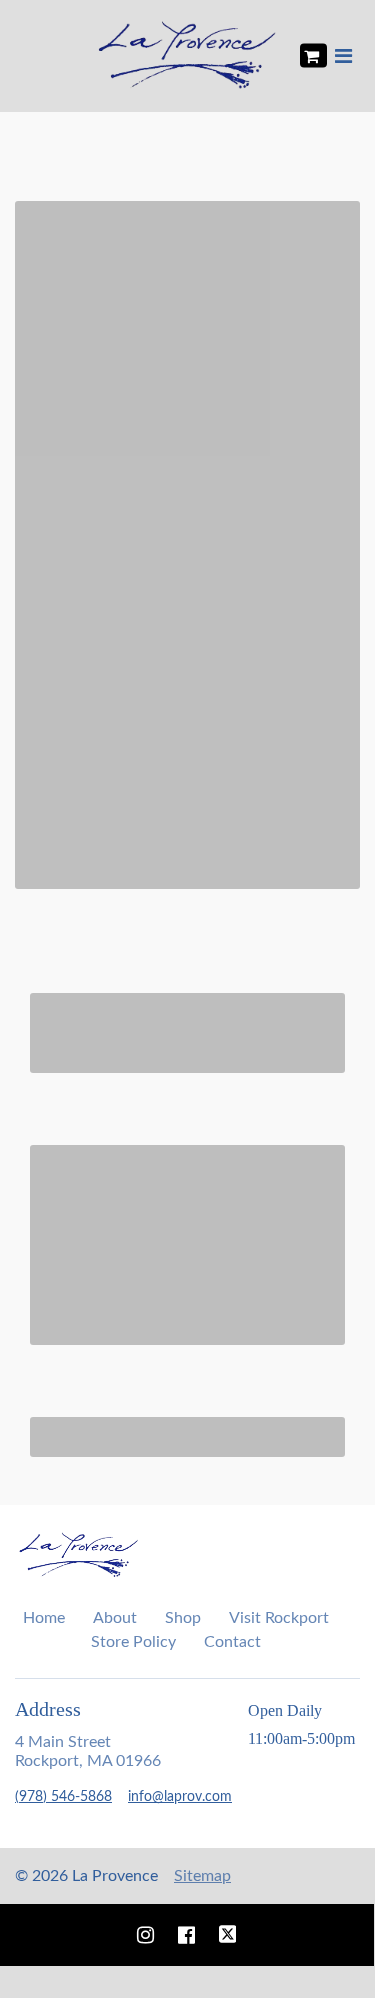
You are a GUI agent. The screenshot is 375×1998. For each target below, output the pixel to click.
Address (48, 1709)
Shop (183, 1618)
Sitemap (202, 1876)
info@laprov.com (180, 1797)
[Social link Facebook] (186, 1935)
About (115, 1618)
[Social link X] (228, 1935)
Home (44, 1618)
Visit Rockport (279, 1618)
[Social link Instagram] (145, 1935)
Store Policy (133, 1642)
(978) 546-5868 (63, 1797)
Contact (232, 1642)
